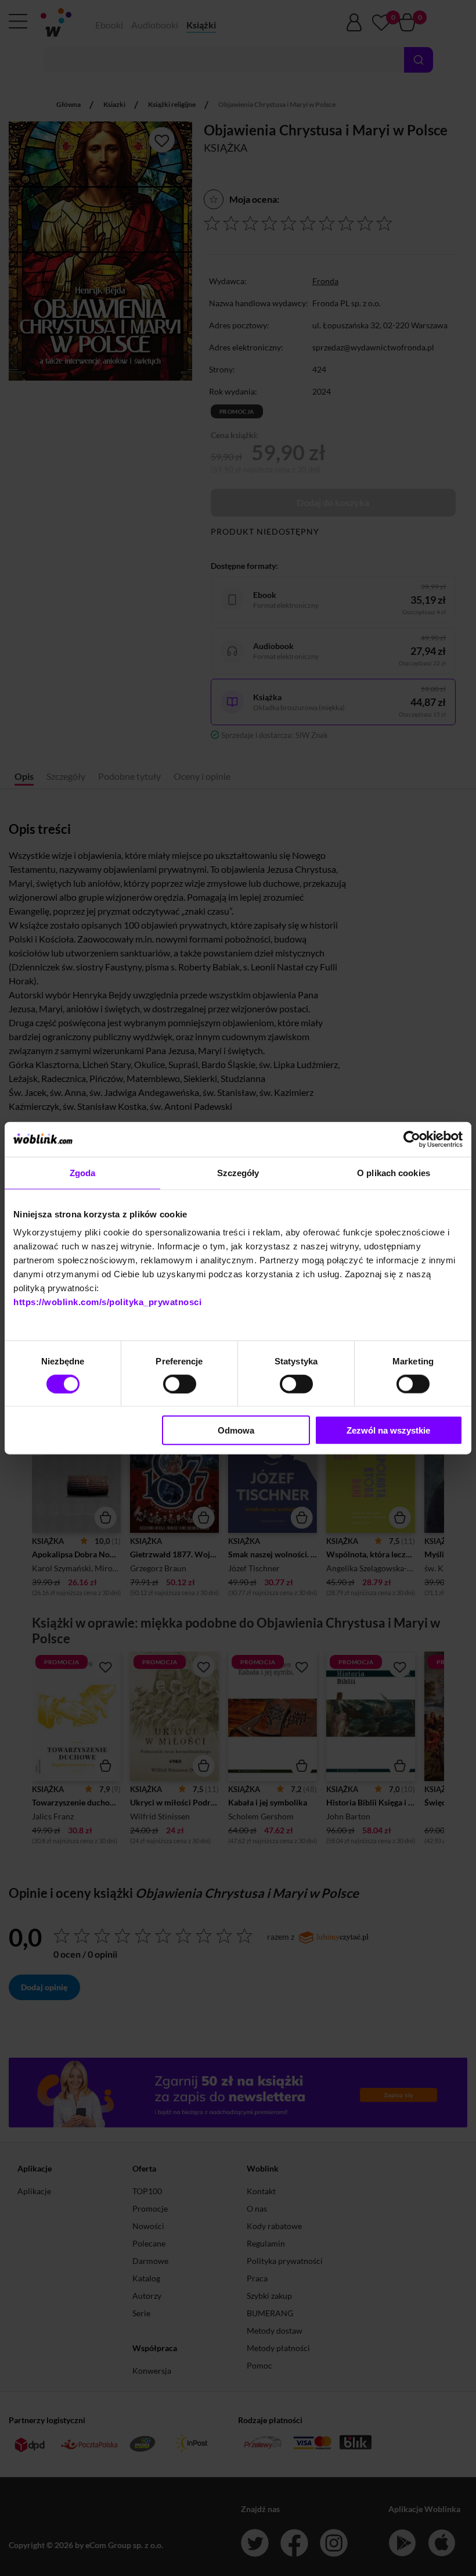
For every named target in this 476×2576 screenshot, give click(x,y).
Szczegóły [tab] (238, 1172)
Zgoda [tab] (83, 1172)
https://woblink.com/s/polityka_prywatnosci (107, 1302)
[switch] (180, 1384)
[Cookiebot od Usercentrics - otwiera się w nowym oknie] (412, 1139)
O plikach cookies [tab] (394, 1172)
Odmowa (236, 1430)
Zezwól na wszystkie (388, 1430)
